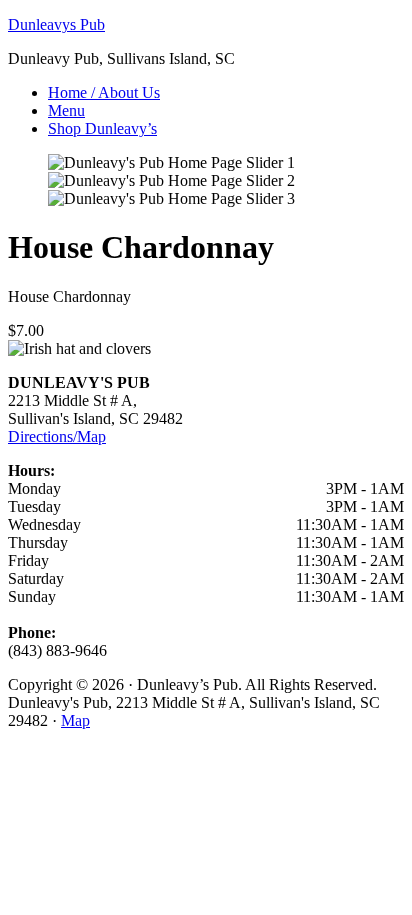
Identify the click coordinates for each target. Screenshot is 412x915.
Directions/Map (57, 436)
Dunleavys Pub (56, 24)
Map (75, 720)
